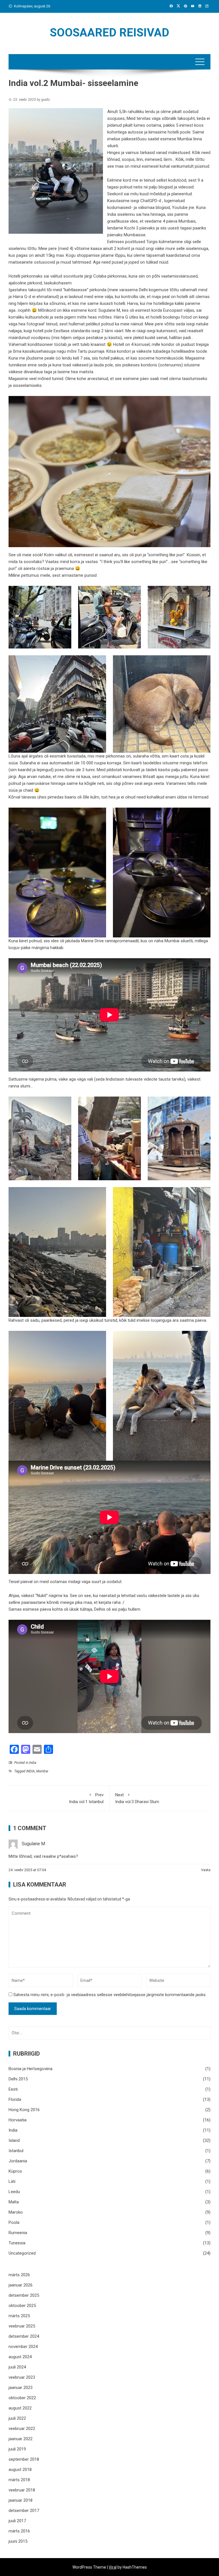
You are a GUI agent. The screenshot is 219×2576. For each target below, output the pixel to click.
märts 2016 (19, 2531)
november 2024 (23, 2347)
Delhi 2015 (18, 2079)
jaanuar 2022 (21, 2439)
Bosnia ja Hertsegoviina (31, 2069)
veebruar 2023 (22, 2377)
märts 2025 (19, 2316)
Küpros (15, 2171)
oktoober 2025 (22, 2306)
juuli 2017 (17, 2521)
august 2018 (20, 2470)
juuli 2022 (17, 2418)
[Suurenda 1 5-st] (64, 593)
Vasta (206, 1870)
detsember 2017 (24, 2511)
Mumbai (42, 1771)
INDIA (31, 1771)
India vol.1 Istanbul (86, 1798)
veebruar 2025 (22, 2326)
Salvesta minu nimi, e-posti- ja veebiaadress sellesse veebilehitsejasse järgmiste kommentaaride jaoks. (110, 1995)
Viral (113, 2567)
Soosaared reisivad (109, 33)
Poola (14, 2222)
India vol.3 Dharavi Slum (137, 1798)
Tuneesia (17, 2243)
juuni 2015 (18, 2541)
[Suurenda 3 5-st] (203, 593)
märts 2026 (19, 2275)
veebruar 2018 (22, 2490)
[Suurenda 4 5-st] (99, 663)
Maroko (16, 2212)
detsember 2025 (24, 2295)
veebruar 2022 (22, 2429)
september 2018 (24, 2459)
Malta (14, 2202)
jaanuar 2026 (21, 2285)
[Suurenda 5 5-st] (203, 663)
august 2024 (20, 2357)
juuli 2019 (17, 2449)
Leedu (14, 2192)
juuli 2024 (17, 2367)
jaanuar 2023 (21, 2388)
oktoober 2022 (22, 2398)
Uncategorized (22, 2253)
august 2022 (20, 2408)
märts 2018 (19, 2480)
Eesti (13, 2089)
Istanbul (16, 2151)
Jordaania (18, 2161)
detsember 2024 (24, 2336)
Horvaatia (18, 2120)
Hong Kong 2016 (24, 2110)
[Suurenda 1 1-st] (99, 815)
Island (14, 2140)
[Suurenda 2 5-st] (133, 593)
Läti (12, 2181)
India (33, 1763)
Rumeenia (18, 2233)
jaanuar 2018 (21, 2500)
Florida (15, 2099)
